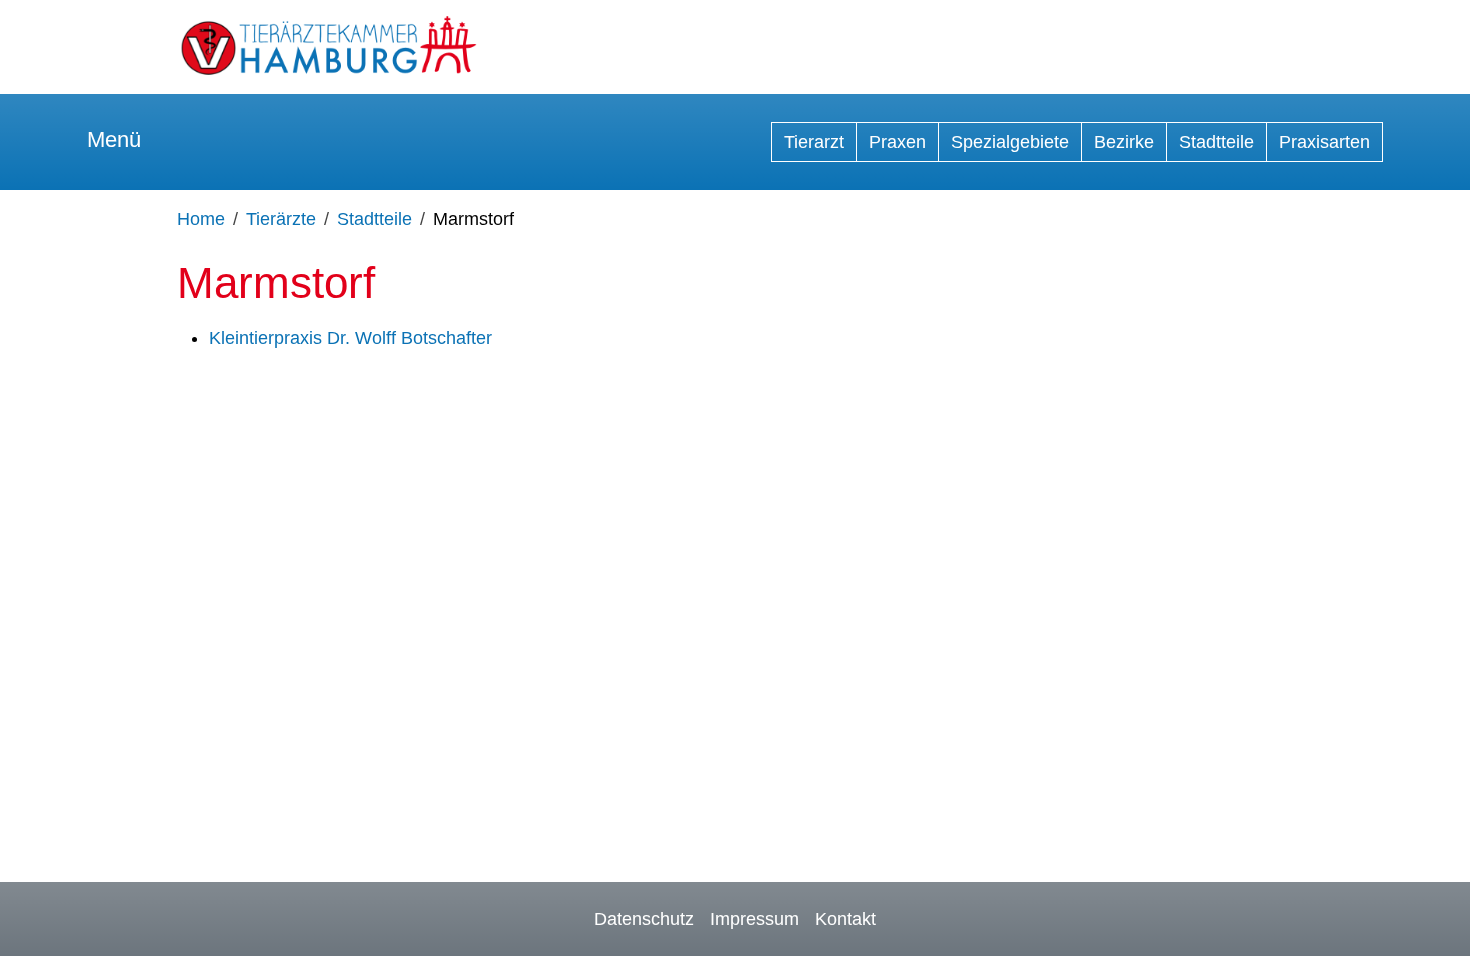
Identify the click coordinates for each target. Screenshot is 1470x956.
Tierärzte (281, 219)
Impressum (754, 919)
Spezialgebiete (1010, 142)
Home (201, 219)
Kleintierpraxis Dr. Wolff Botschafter (350, 338)
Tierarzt (814, 142)
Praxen (897, 142)
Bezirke (1124, 142)
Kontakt (845, 919)
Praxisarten (1324, 142)
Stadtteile (1216, 142)
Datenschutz (644, 919)
